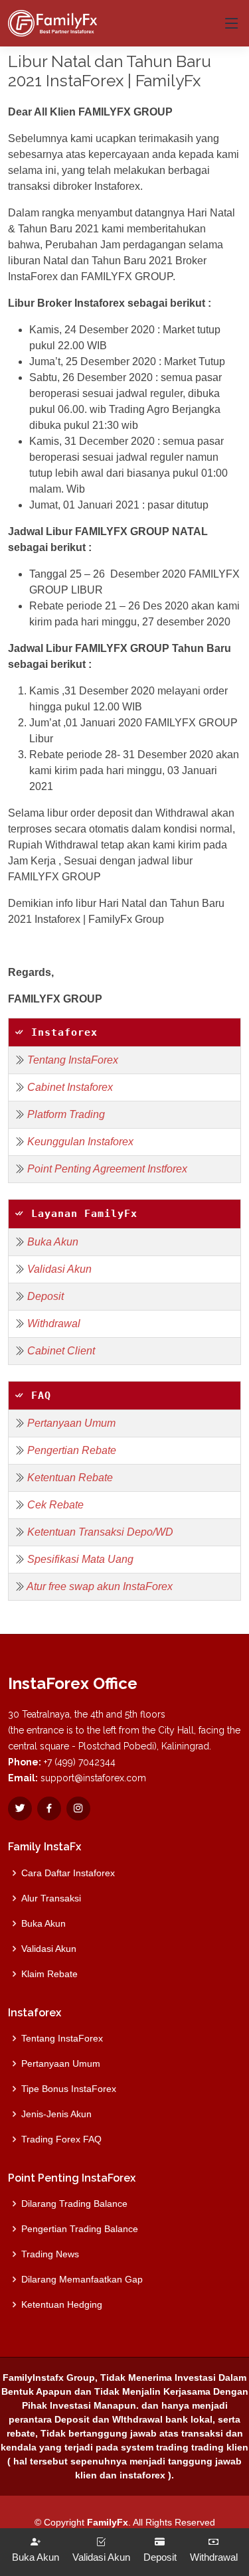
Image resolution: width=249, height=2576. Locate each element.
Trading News (50, 2254)
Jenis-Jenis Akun (56, 2114)
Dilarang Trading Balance (74, 2204)
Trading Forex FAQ (61, 2139)
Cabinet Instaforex (70, 1087)
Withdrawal (54, 1324)
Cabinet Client (61, 1351)
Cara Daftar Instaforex (68, 1873)
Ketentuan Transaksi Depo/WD (100, 1532)
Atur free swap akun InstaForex (100, 1586)
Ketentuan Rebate (70, 1478)
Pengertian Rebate (72, 1450)
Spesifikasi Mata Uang (80, 1559)
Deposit (45, 1296)
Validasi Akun (59, 1269)
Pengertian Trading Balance (80, 2229)
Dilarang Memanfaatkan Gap (82, 2279)
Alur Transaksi (51, 1898)
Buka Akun (53, 1242)
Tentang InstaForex (73, 1060)
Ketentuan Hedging (62, 2304)
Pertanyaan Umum (71, 1423)
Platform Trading (66, 1114)
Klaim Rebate (49, 1974)
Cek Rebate (55, 1505)
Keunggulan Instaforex (80, 1142)
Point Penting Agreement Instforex (107, 1169)
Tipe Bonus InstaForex (69, 2089)
